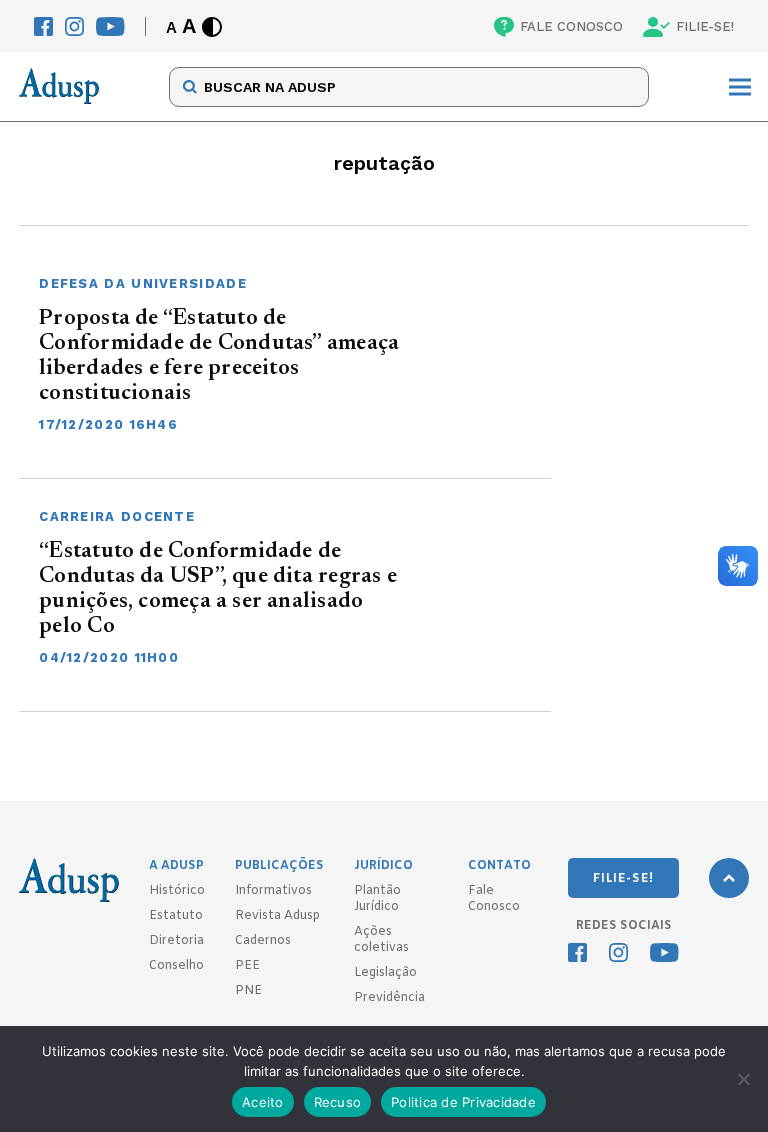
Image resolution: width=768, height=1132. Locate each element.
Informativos (273, 891)
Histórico (177, 891)
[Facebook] (43, 26)
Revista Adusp (277, 916)
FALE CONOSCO (571, 26)
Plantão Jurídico (377, 899)
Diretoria (176, 941)
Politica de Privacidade (463, 1102)
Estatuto (176, 916)
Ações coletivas (381, 940)
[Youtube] (110, 26)
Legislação (385, 973)
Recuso (338, 1102)
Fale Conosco (494, 899)
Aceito (263, 1102)
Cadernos (263, 941)
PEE (247, 966)
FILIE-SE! (705, 26)
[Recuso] (743, 1079)
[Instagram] (74, 26)
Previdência (389, 998)
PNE (248, 991)
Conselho (176, 966)
